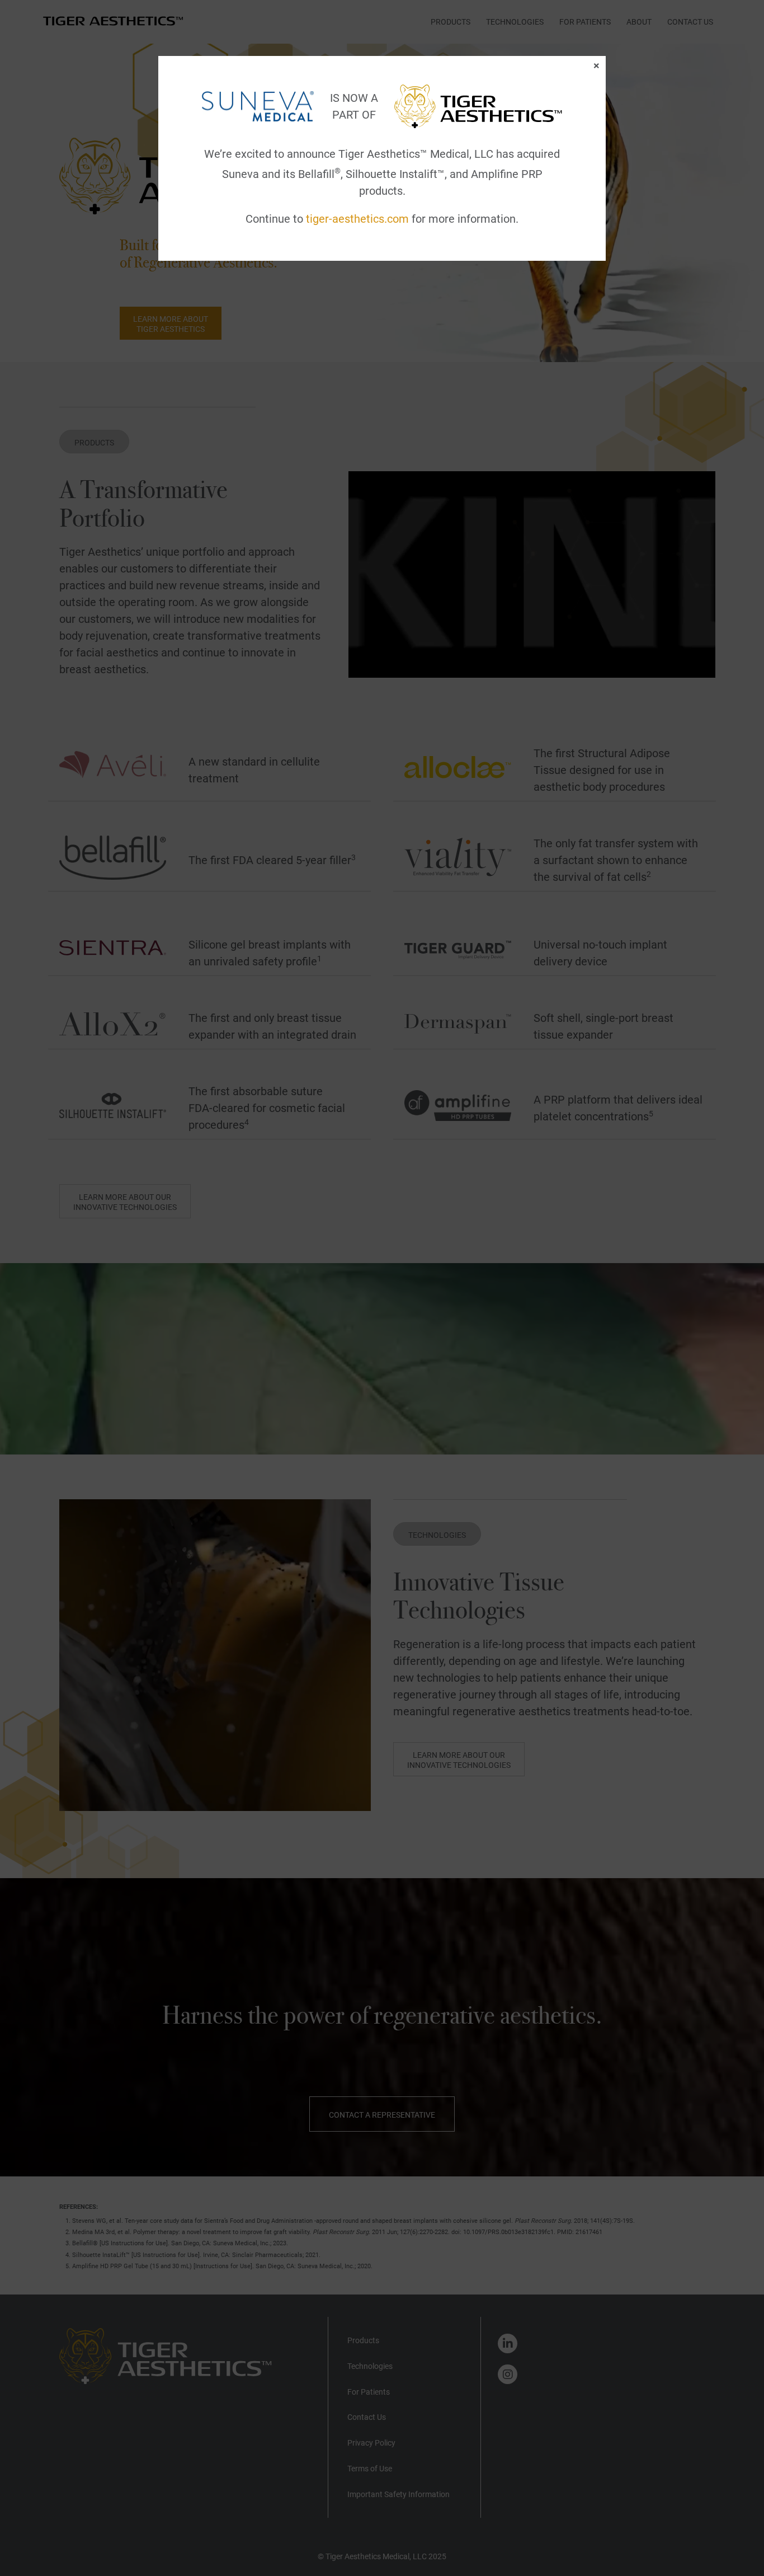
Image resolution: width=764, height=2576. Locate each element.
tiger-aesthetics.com (357, 219)
